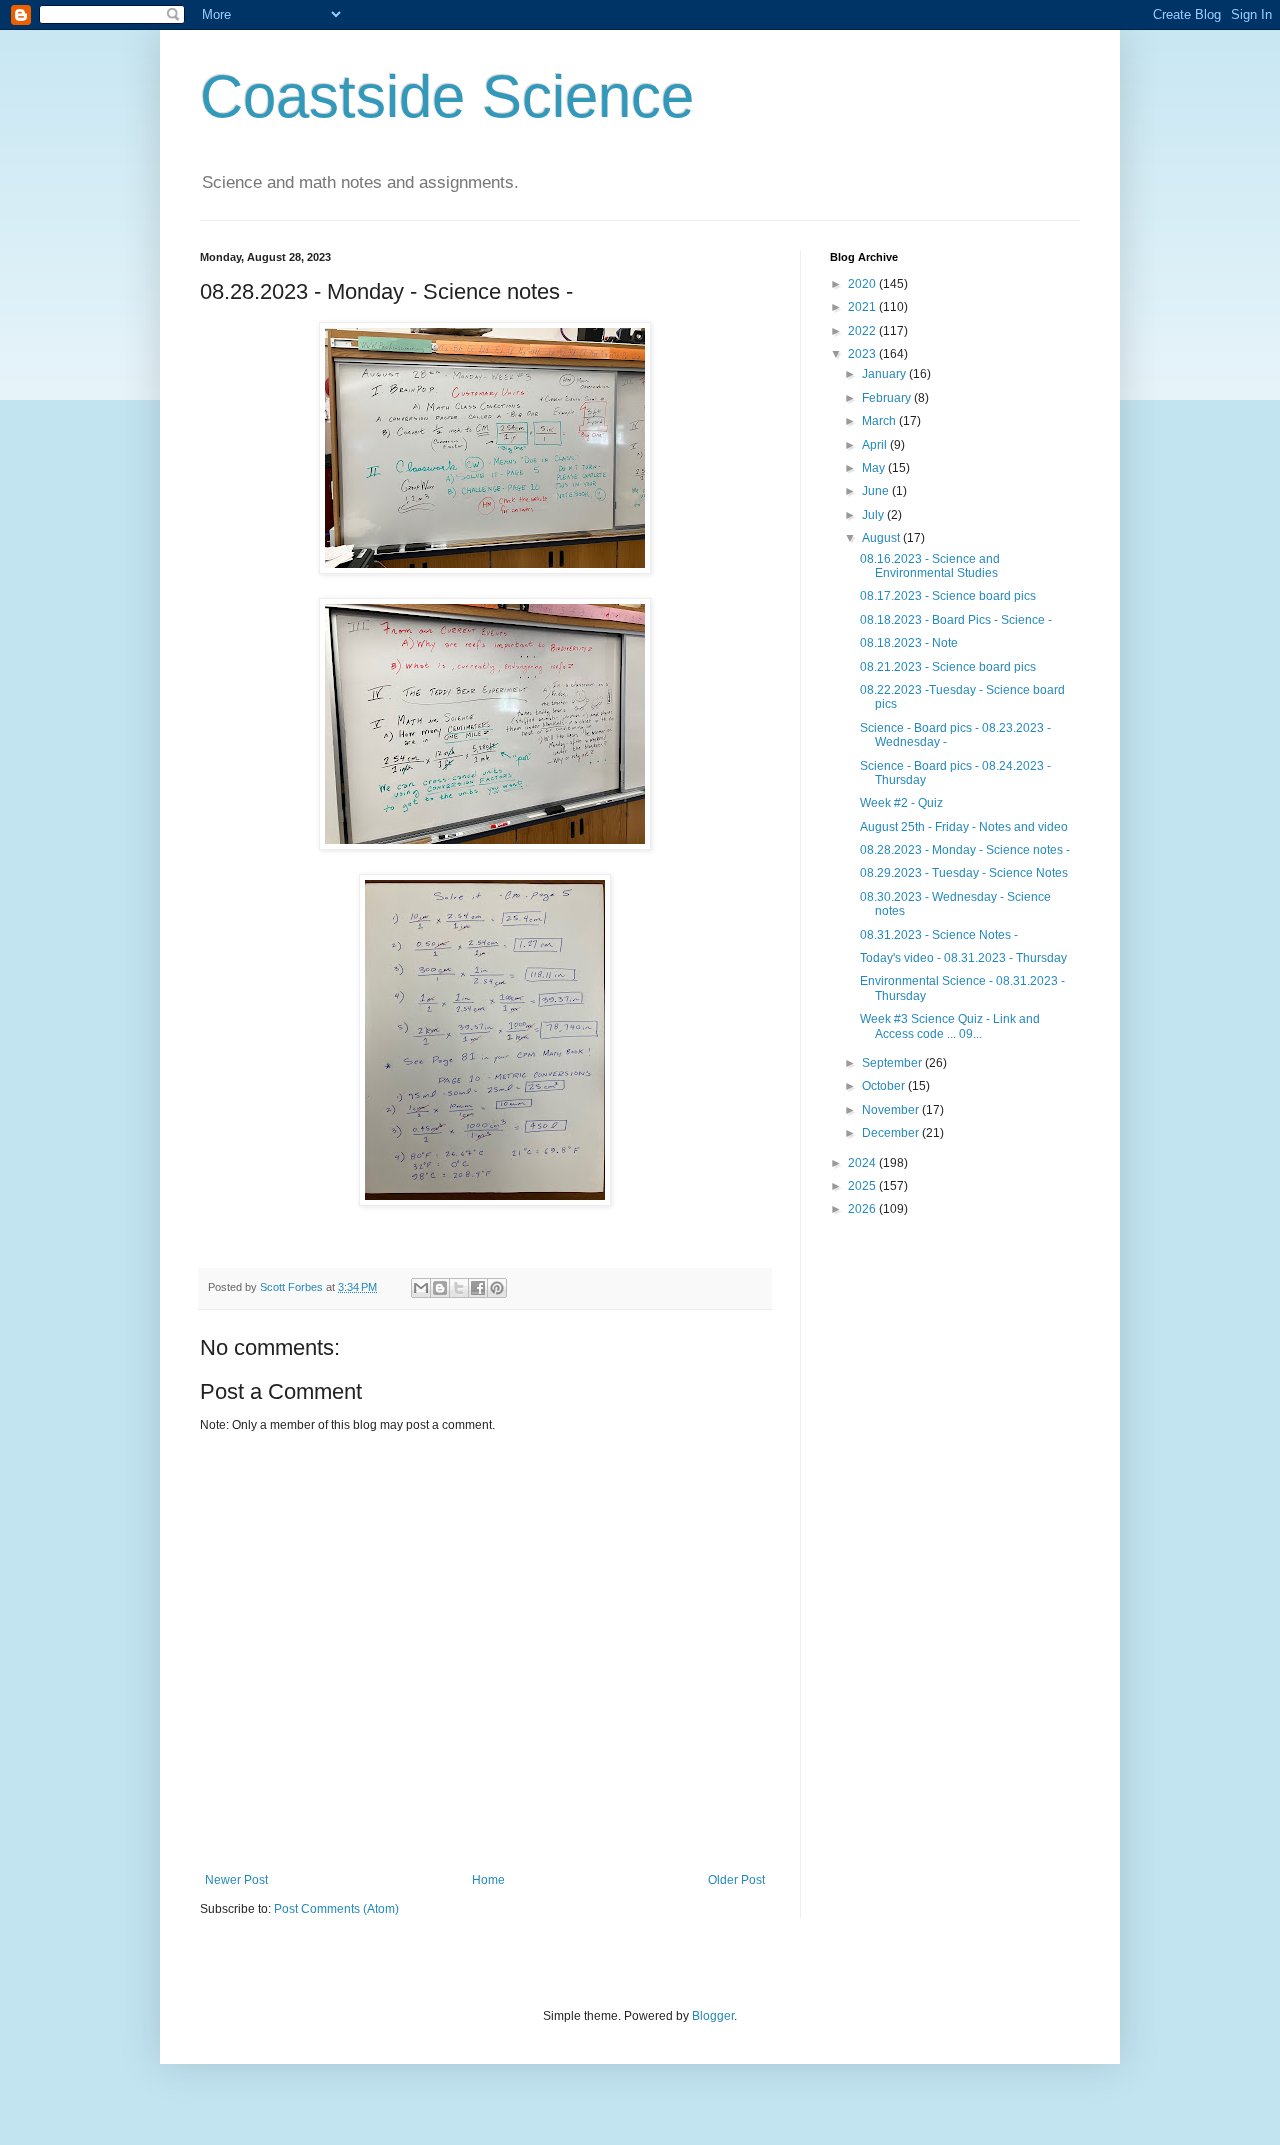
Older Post (736, 1880)
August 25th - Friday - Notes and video (964, 827)
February (888, 398)
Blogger (713, 2016)
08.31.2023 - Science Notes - (939, 935)
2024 (863, 1163)
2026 (863, 1209)
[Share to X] (459, 1288)
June (877, 491)
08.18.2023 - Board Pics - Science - (956, 620)
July (874, 515)
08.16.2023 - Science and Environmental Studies (930, 566)
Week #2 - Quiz (901, 803)
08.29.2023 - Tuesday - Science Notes (964, 873)
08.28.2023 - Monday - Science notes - (965, 850)
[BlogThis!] (440, 1288)
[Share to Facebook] (478, 1288)
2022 (863, 331)
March (880, 421)
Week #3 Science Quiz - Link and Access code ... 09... (950, 1026)
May (875, 468)
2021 (863, 307)
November (892, 1110)
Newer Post (236, 1880)
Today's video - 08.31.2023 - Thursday (963, 958)
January (885, 374)
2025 (863, 1186)
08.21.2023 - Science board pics (948, 667)
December (892, 1133)
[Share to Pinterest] (497, 1288)
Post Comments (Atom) (336, 1909)
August (882, 538)
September (893, 1063)
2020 (863, 284)
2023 (863, 354)
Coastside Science (447, 96)
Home (488, 1880)
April (876, 445)
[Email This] (421, 1288)
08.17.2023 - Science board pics (948, 596)
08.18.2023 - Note (909, 643)
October (885, 1086)
